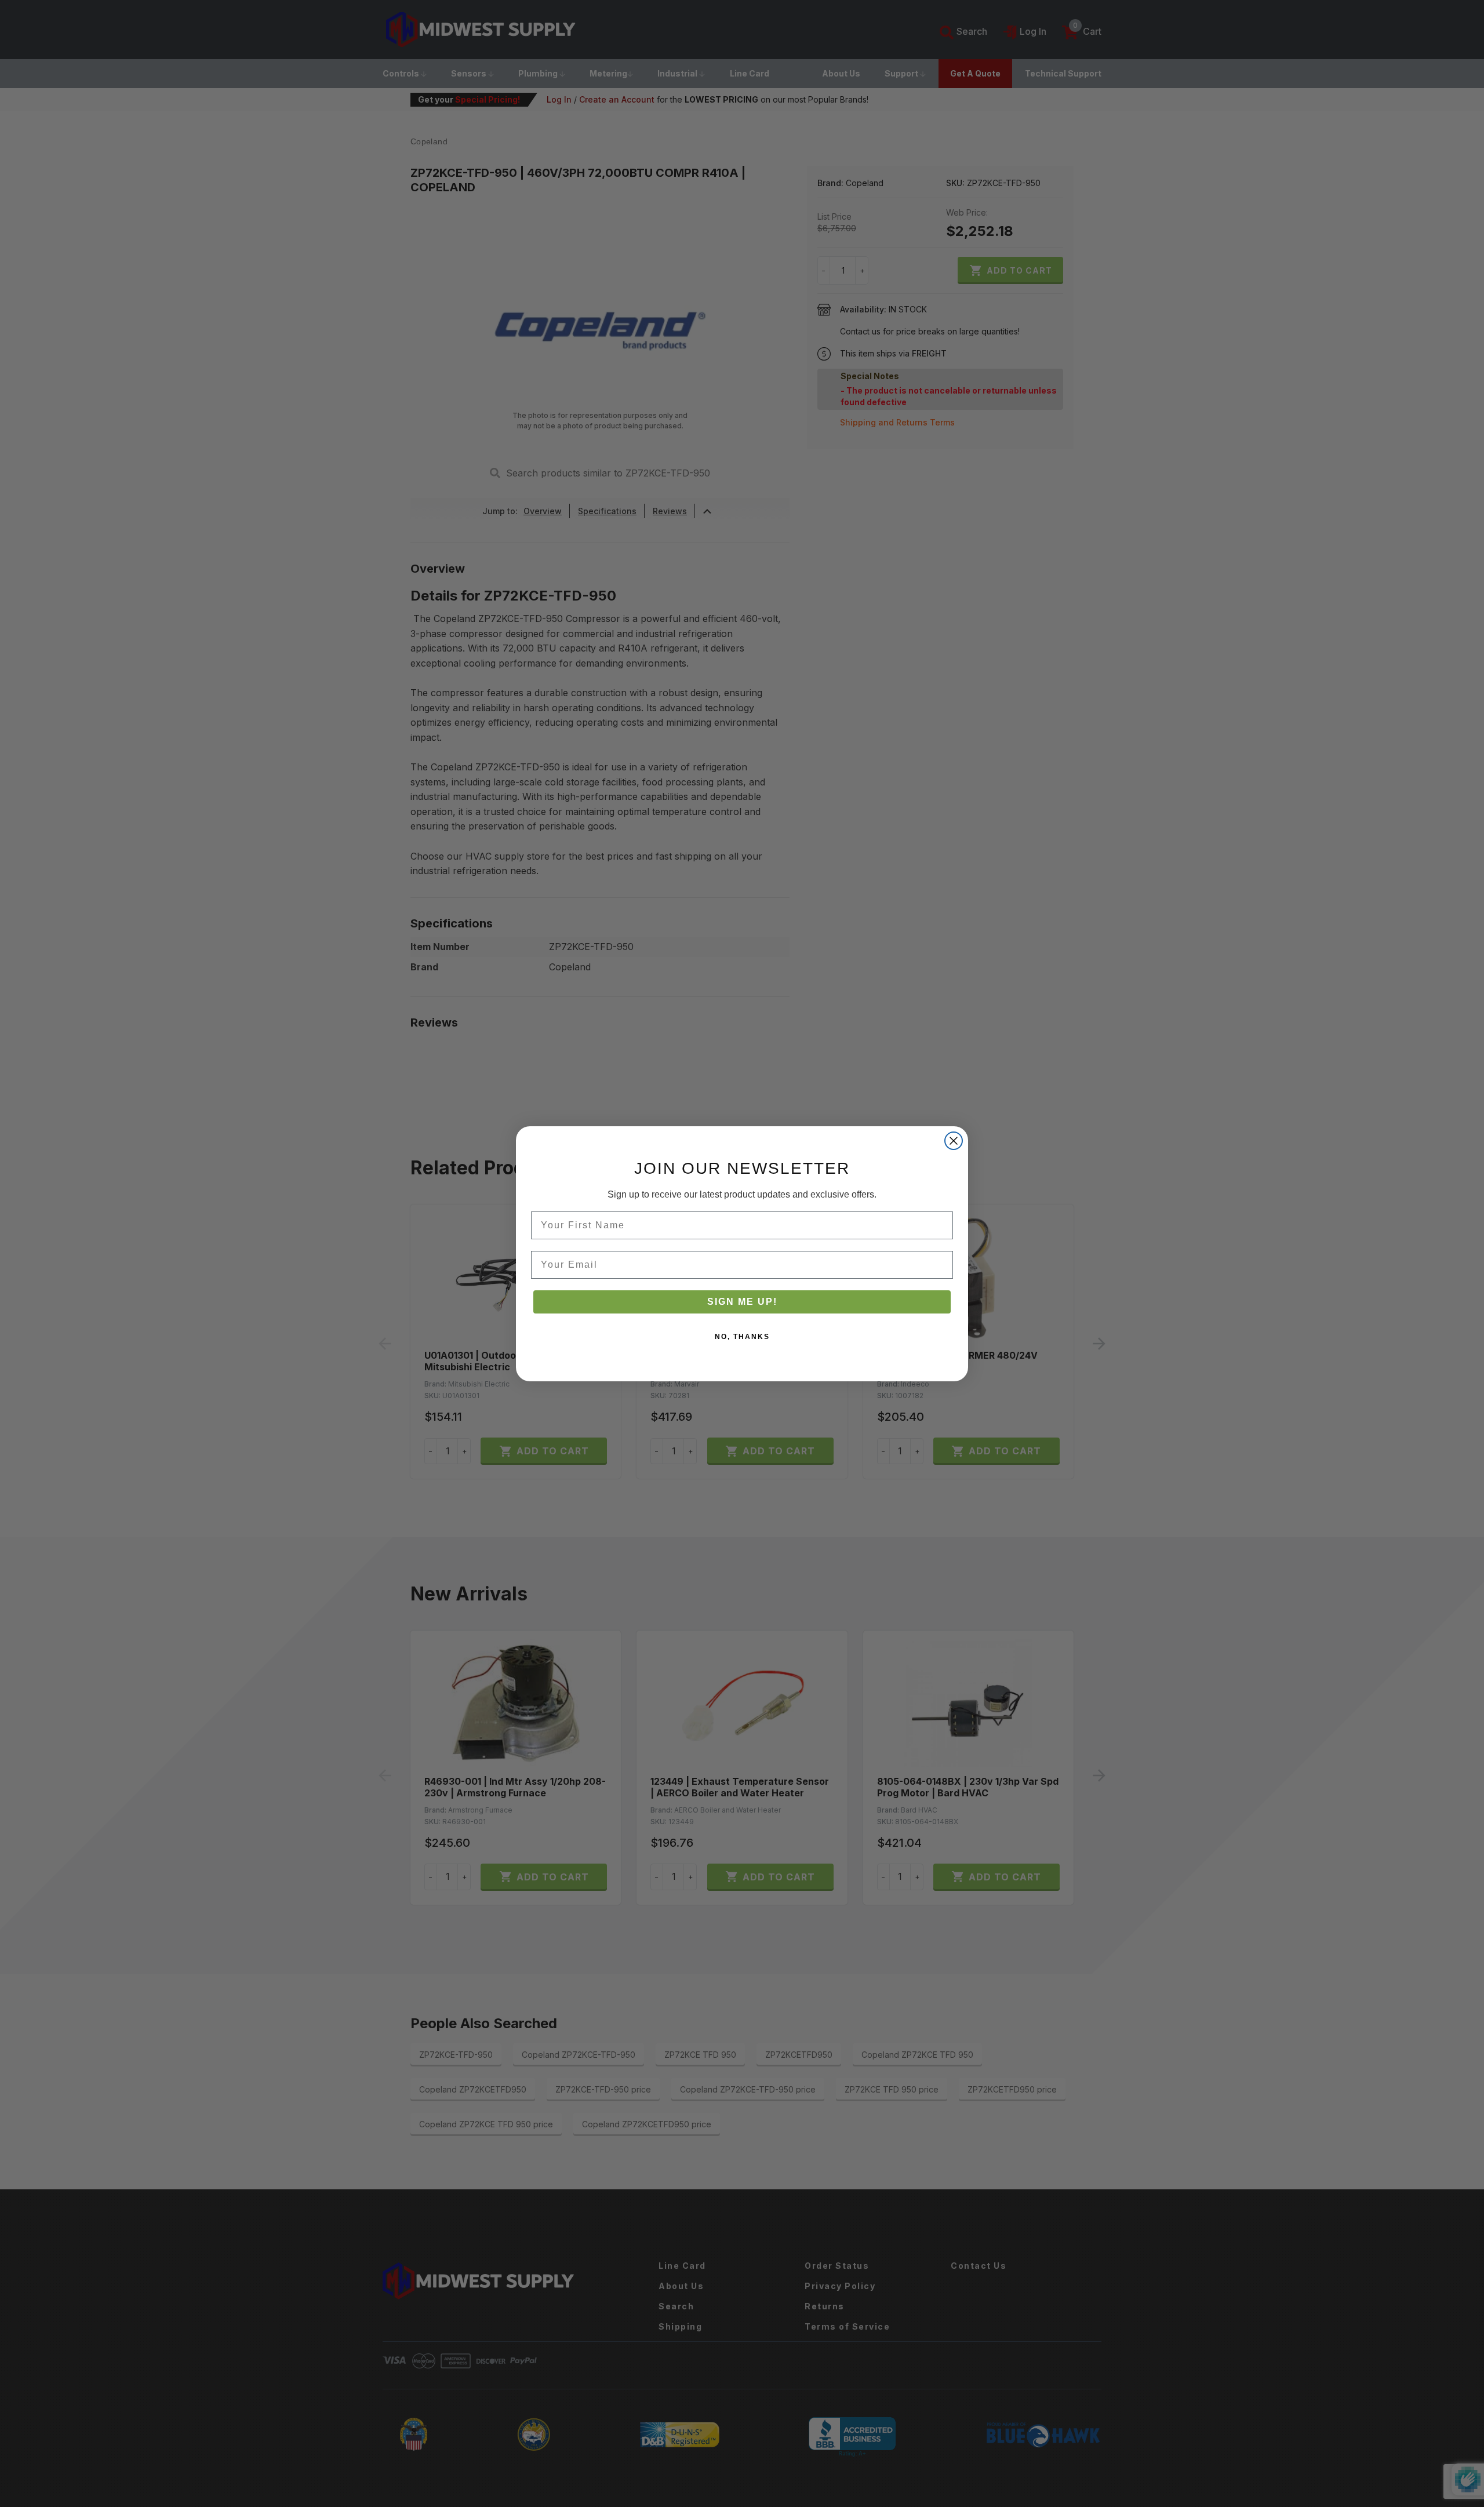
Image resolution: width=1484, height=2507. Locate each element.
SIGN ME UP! (742, 1302)
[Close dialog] (954, 1141)
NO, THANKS (742, 1337)
